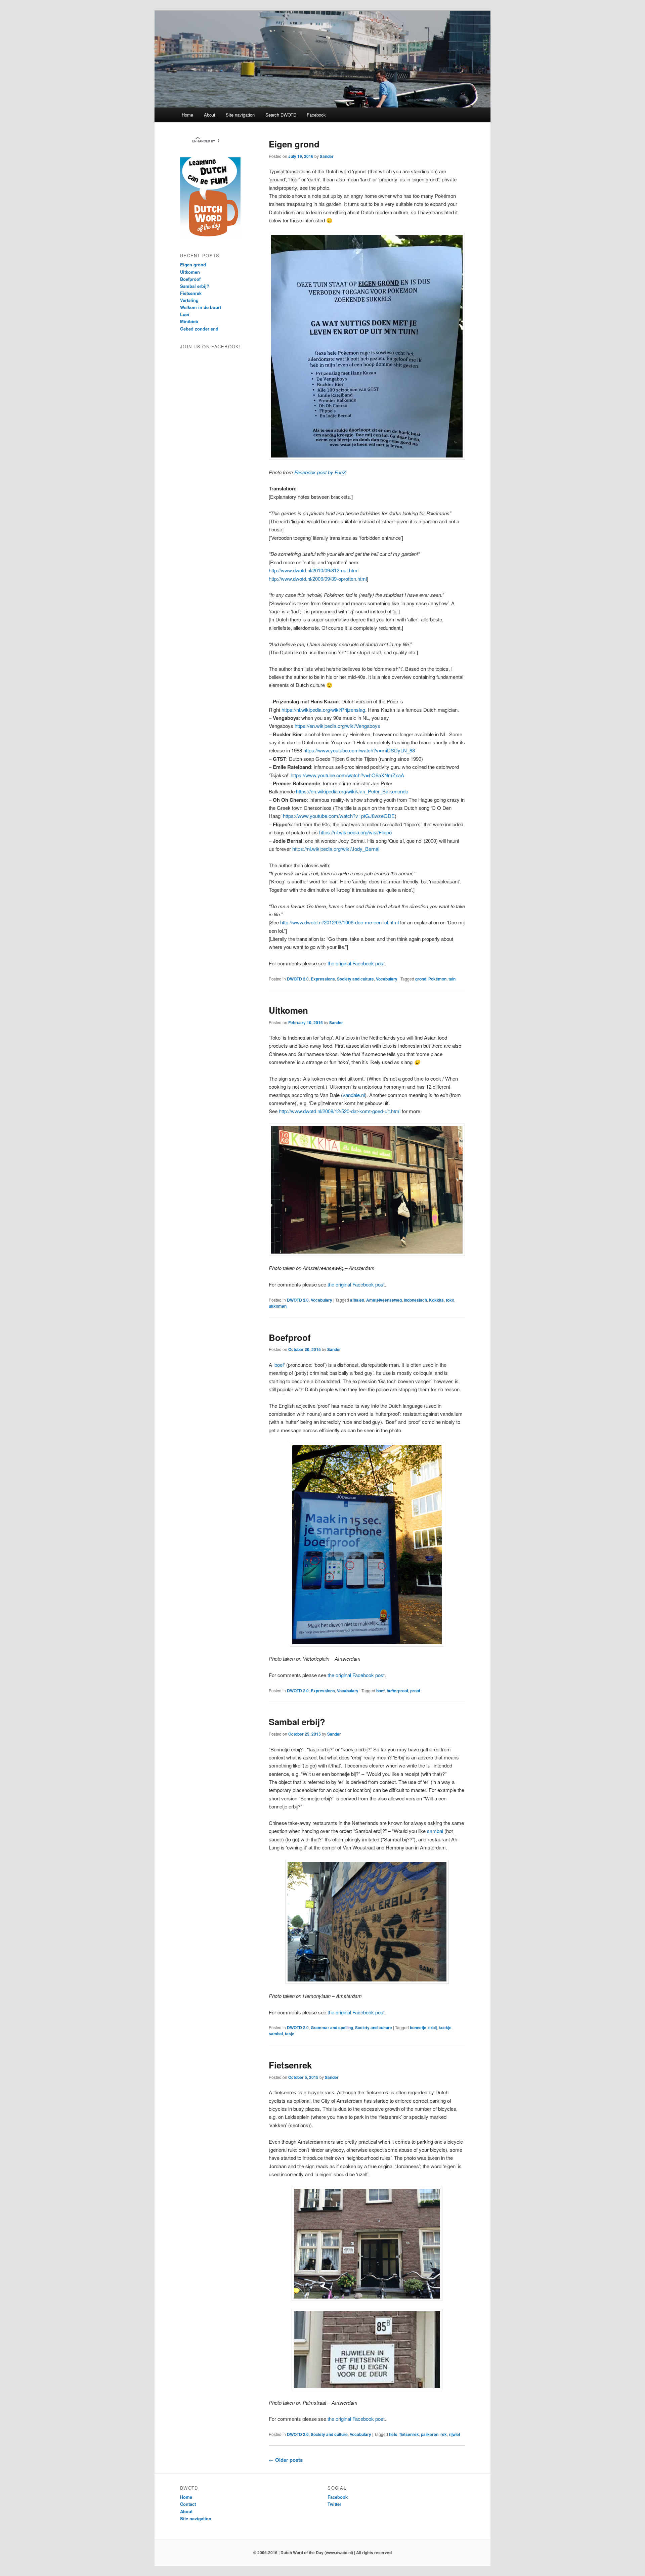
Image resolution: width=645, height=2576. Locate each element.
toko (450, 1300)
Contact (188, 2504)
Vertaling (189, 300)
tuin (452, 979)
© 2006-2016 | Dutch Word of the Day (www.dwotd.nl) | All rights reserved (322, 2552)
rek (444, 2434)
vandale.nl (354, 1095)
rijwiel (454, 2434)
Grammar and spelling (332, 2027)
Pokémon (437, 979)
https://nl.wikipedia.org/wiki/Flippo (355, 832)
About (210, 115)
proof (415, 1691)
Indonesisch (415, 1300)
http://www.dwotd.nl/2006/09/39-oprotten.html (318, 579)
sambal (435, 1831)
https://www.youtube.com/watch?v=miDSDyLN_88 (359, 750)
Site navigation (240, 115)
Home (187, 115)
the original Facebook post (356, 963)
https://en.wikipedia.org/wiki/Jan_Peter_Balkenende (352, 791)
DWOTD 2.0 (298, 979)
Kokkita (436, 1300)
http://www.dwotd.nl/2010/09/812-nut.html (314, 570)
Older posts (286, 2460)
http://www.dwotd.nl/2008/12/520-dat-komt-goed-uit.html (340, 1111)
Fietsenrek (290, 2065)
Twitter (334, 2504)
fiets (393, 2434)
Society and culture (355, 979)
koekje (445, 2027)
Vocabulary (387, 979)
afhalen (357, 1300)
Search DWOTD (281, 115)
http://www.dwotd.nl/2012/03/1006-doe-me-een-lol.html (339, 922)
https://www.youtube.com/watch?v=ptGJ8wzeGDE (339, 816)
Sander (327, 156)
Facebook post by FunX (320, 472)
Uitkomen (288, 1010)
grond (421, 979)
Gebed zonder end (199, 329)
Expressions (323, 979)
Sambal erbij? (297, 1722)
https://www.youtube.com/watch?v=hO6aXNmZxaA (347, 775)
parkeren (430, 2434)
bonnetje (418, 2027)
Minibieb (189, 321)
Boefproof (290, 1337)
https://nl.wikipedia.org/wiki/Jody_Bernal (336, 849)
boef (279, 1365)
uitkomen (278, 1306)
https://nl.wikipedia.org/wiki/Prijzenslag (323, 710)
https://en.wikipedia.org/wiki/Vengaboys (337, 726)
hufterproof (397, 1691)
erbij (433, 2027)
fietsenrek (409, 2434)
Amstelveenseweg (384, 1300)
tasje (290, 2034)
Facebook (316, 115)
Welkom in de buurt (201, 307)
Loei (185, 314)
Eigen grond (294, 144)
